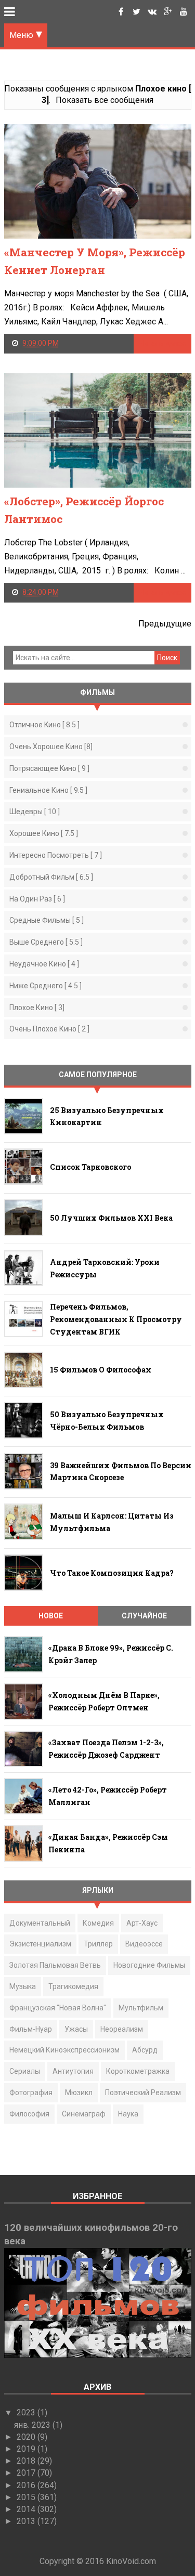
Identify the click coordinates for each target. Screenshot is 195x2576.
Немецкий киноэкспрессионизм (64, 2050)
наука (128, 2114)
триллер (98, 1944)
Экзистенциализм (40, 1944)
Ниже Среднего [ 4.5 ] (45, 986)
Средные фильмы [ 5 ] (47, 920)
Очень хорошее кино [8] (51, 747)
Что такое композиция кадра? (112, 1573)
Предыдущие (165, 624)
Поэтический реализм (143, 2093)
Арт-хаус (142, 1923)
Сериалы (25, 2071)
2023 (27, 2412)
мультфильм (141, 2008)
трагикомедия (73, 1986)
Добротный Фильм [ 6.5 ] (51, 877)
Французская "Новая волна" (58, 2008)
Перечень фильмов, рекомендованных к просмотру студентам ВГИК (116, 1319)
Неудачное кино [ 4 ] (44, 964)
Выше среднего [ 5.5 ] (46, 942)
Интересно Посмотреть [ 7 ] (56, 855)
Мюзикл (79, 2093)
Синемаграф (84, 2114)
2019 (27, 2449)
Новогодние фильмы (149, 1965)
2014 (27, 2509)
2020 (27, 2437)
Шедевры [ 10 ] (35, 812)
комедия (98, 1923)
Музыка (23, 1986)
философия (29, 2114)
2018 (27, 2461)
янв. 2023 (33, 2425)
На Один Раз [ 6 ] (37, 899)
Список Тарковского (90, 1167)
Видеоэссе (144, 1944)
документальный (40, 1923)
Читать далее (162, 343)
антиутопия (73, 2071)
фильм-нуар (31, 2029)
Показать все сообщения (105, 100)
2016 (27, 2485)
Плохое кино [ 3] (37, 1008)
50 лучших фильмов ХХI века (111, 1218)
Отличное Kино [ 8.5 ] (44, 725)
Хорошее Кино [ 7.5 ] (44, 833)
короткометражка (138, 2071)
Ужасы (76, 2029)
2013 (27, 2521)
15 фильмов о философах (101, 1370)
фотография (31, 2093)
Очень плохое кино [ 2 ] (49, 1029)
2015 (27, 2497)
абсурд (145, 2050)
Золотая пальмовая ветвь (55, 1965)
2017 (27, 2473)
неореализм (122, 2029)
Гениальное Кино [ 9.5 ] (48, 790)
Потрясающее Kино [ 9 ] (49, 768)
